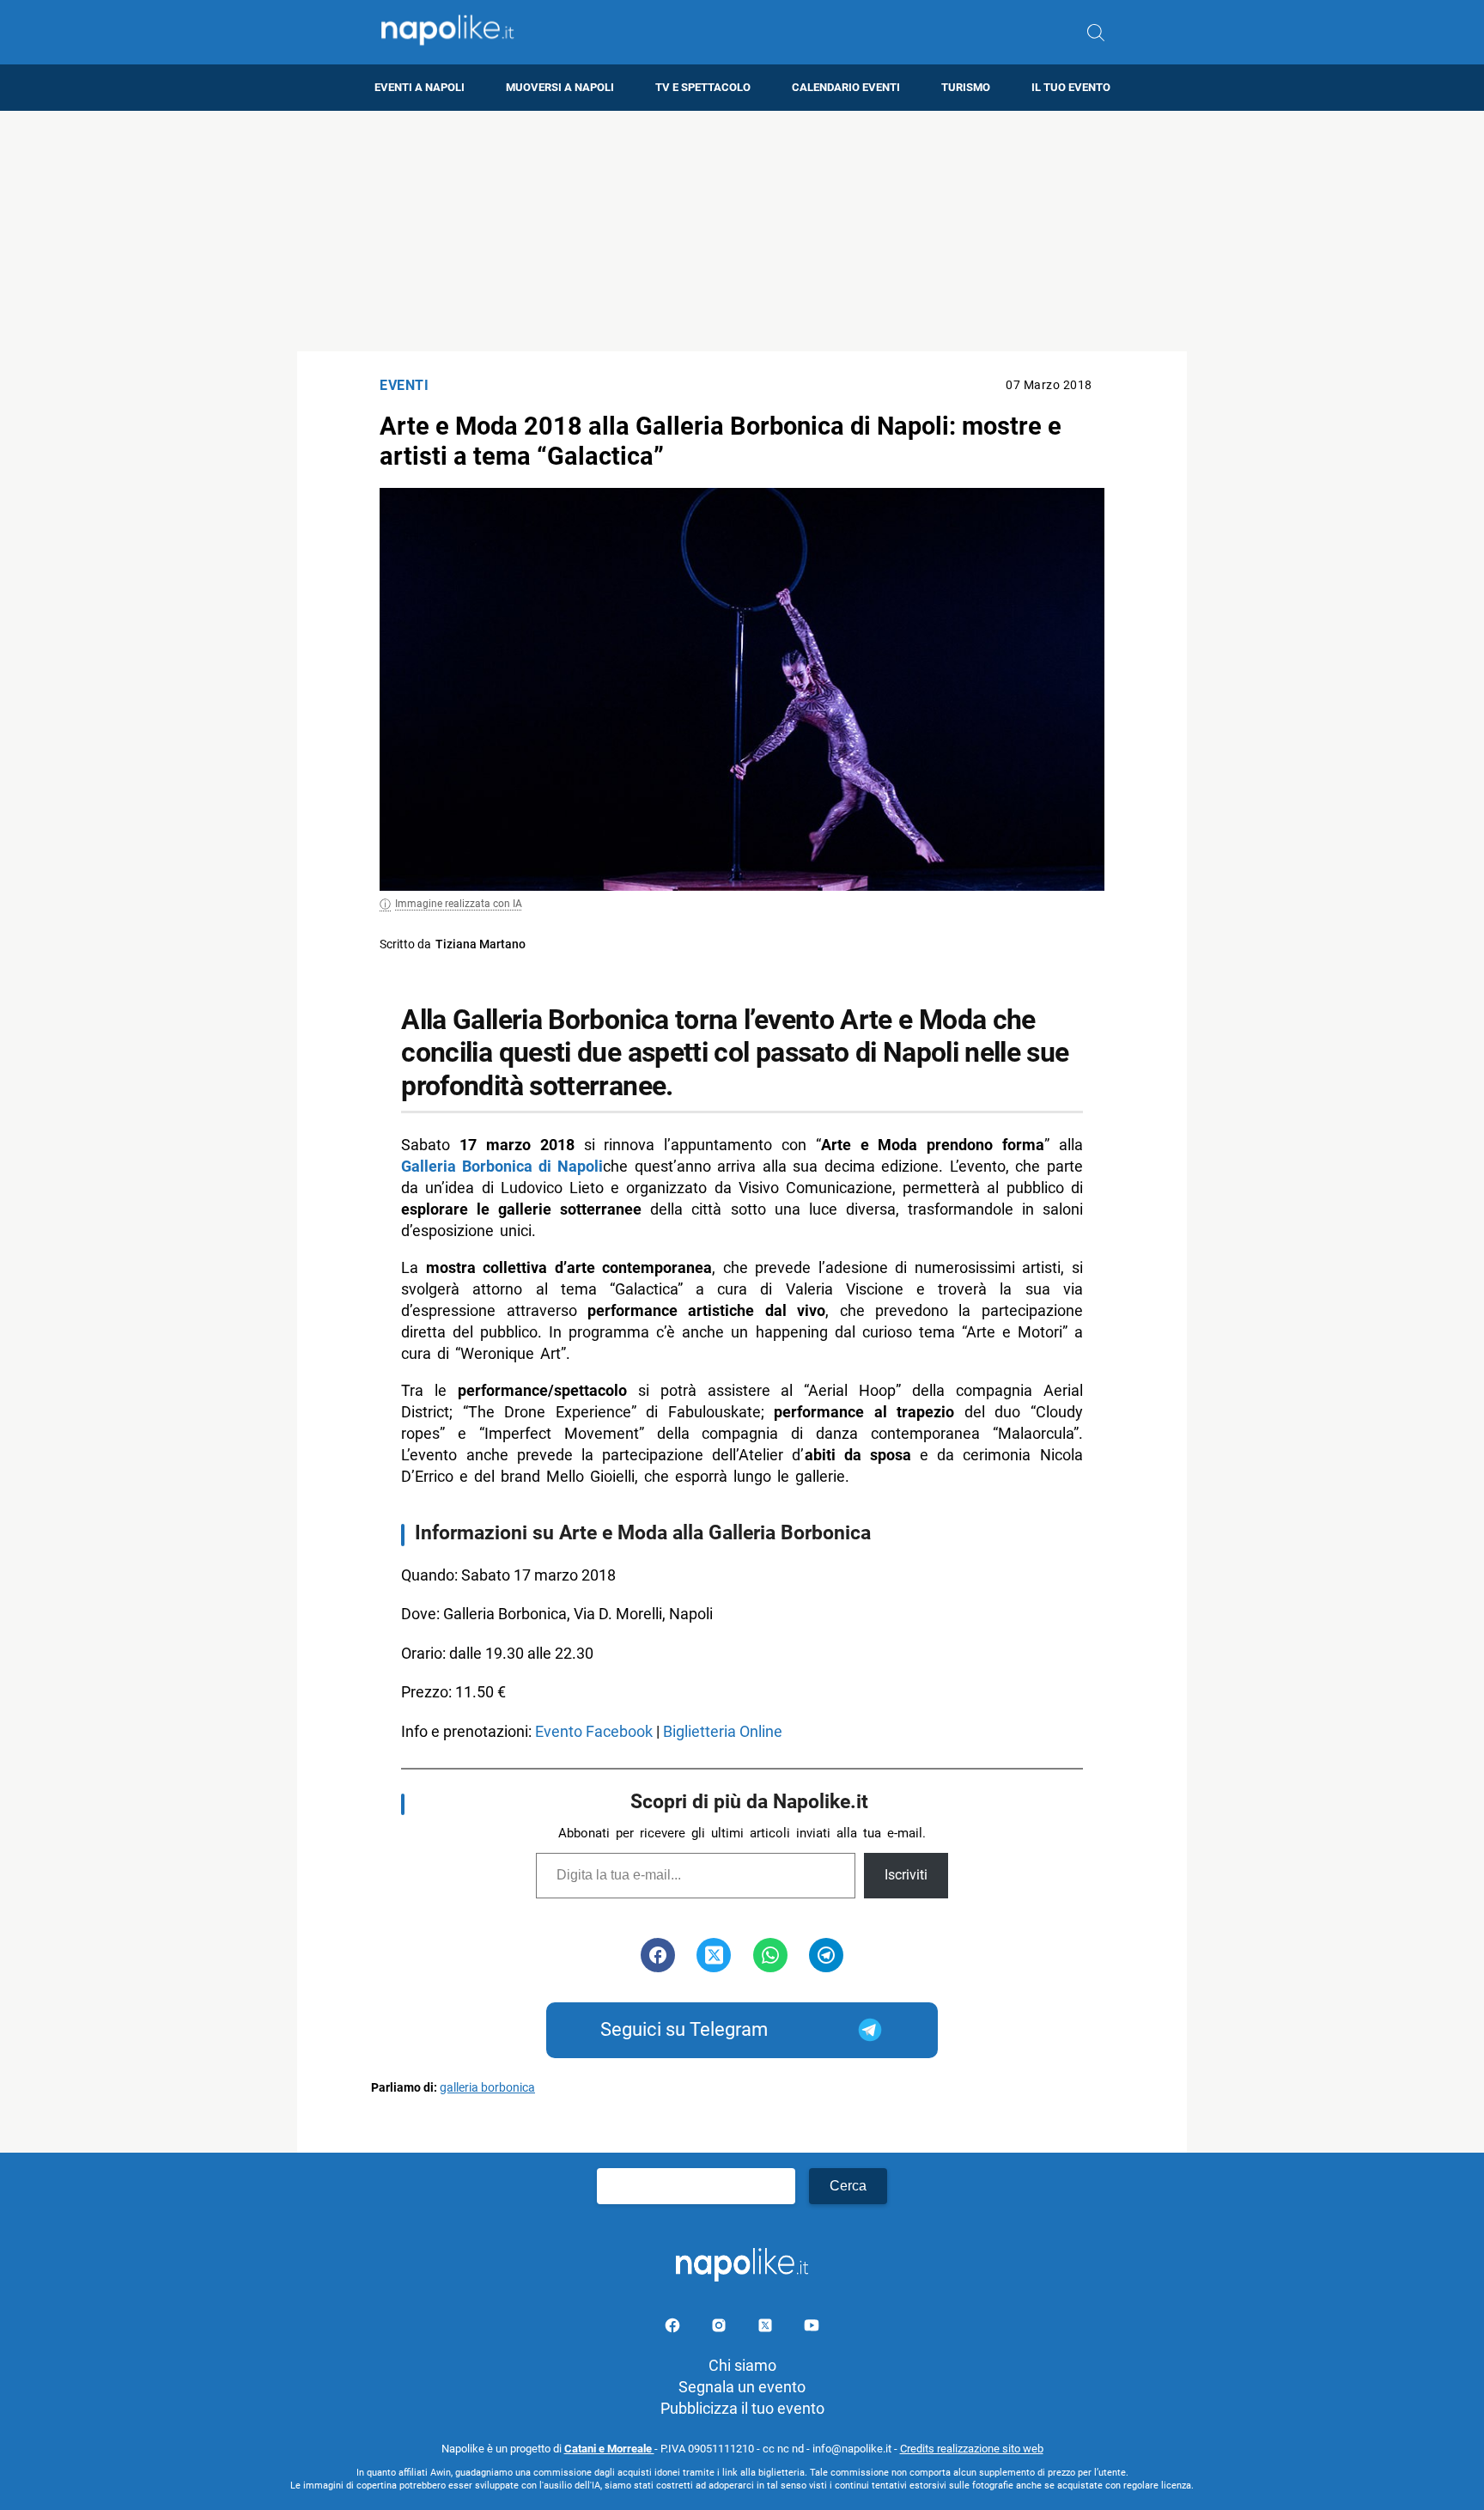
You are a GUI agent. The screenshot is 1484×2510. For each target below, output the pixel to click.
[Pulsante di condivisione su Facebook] (658, 1955)
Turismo (966, 87)
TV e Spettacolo (703, 87)
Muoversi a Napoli (560, 87)
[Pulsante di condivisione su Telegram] (826, 1955)
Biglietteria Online (723, 1731)
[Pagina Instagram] (721, 2328)
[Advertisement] (742, 231)
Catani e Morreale (609, 2449)
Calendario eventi (846, 87)
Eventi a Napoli (420, 87)
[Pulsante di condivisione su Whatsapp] (770, 1955)
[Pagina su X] (767, 2328)
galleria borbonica (487, 2088)
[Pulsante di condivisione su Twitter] (714, 1955)
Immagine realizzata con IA (459, 904)
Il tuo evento (1071, 87)
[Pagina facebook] (674, 2328)
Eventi (404, 385)
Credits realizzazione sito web (972, 2449)
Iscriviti (906, 1875)
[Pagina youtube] (812, 2328)
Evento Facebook (594, 1731)
